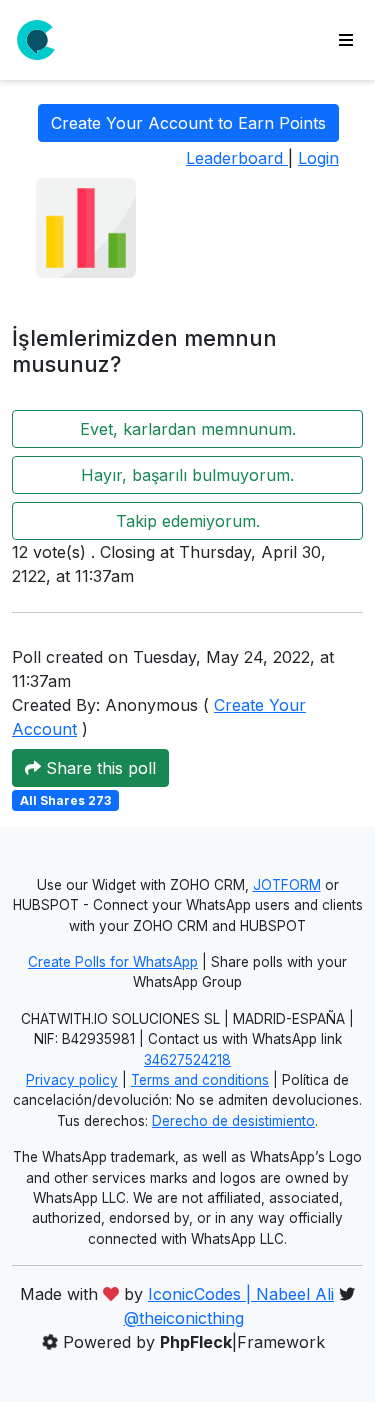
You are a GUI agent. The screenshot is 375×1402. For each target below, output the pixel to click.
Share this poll (98, 768)
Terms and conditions (200, 1080)
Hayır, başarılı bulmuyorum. (187, 475)
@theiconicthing (184, 1318)
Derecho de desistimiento (233, 1121)
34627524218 (187, 1060)
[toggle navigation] (346, 40)
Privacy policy (72, 1080)
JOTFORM (287, 885)
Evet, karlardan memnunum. (188, 429)
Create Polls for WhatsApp (113, 962)
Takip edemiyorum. (188, 521)
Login (318, 158)
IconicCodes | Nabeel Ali (241, 1294)
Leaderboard (237, 158)
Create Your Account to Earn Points (188, 123)
